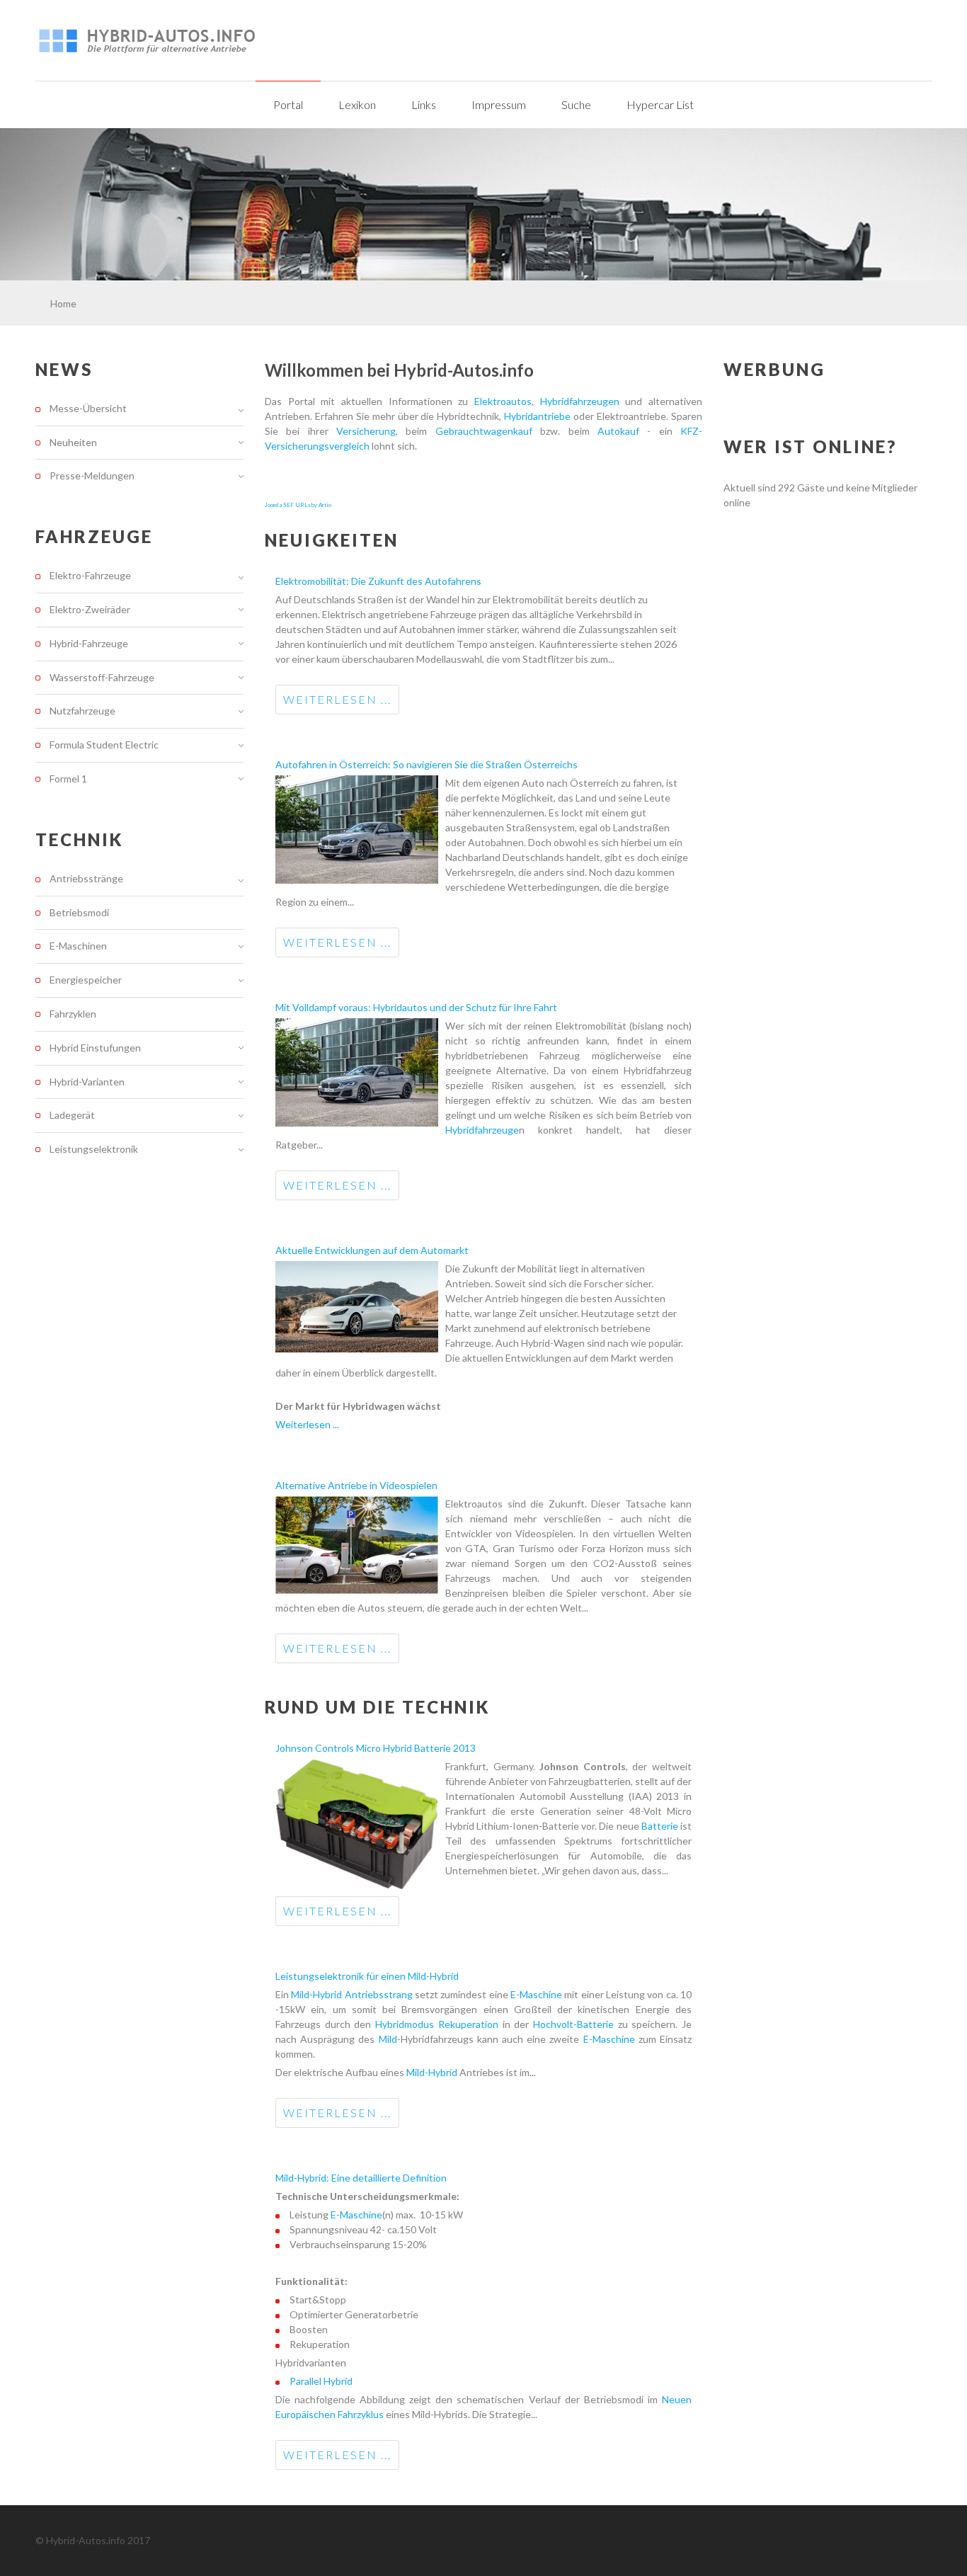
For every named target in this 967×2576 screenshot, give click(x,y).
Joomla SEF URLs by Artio (298, 505)
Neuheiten (73, 442)
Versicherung (366, 431)
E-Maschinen (78, 946)
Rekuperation (470, 2024)
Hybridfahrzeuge (482, 1130)
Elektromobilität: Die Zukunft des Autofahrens (378, 581)
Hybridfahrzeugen (580, 401)
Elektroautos (503, 401)
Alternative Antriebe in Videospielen (356, 1485)
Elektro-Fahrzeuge (90, 576)
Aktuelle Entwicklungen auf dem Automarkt (372, 1250)
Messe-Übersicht (88, 409)
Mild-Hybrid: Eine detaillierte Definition (361, 2178)
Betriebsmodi (79, 912)
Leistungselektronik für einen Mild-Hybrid (367, 1976)
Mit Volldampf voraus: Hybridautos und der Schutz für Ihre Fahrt (416, 1007)
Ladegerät (72, 1115)
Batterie (661, 1826)
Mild (388, 2039)
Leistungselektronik (94, 1149)
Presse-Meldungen (92, 475)
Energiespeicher (86, 980)
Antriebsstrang (380, 1994)
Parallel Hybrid (321, 2381)
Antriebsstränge (86, 879)
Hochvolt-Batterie (573, 2024)
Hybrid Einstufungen (95, 1048)
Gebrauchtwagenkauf (484, 431)
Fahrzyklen (73, 1014)
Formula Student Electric (104, 745)
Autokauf (618, 431)
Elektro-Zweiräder (90, 609)
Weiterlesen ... (337, 699)
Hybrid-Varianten (87, 1082)
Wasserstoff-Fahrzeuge (102, 677)
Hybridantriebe (537, 416)
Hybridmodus (407, 2024)
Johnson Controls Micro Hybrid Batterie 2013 (376, 1748)
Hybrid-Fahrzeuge (89, 643)
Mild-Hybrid (316, 1994)
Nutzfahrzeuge (82, 711)
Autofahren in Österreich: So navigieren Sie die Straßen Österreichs (427, 764)
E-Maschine (536, 1994)
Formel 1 (68, 779)
